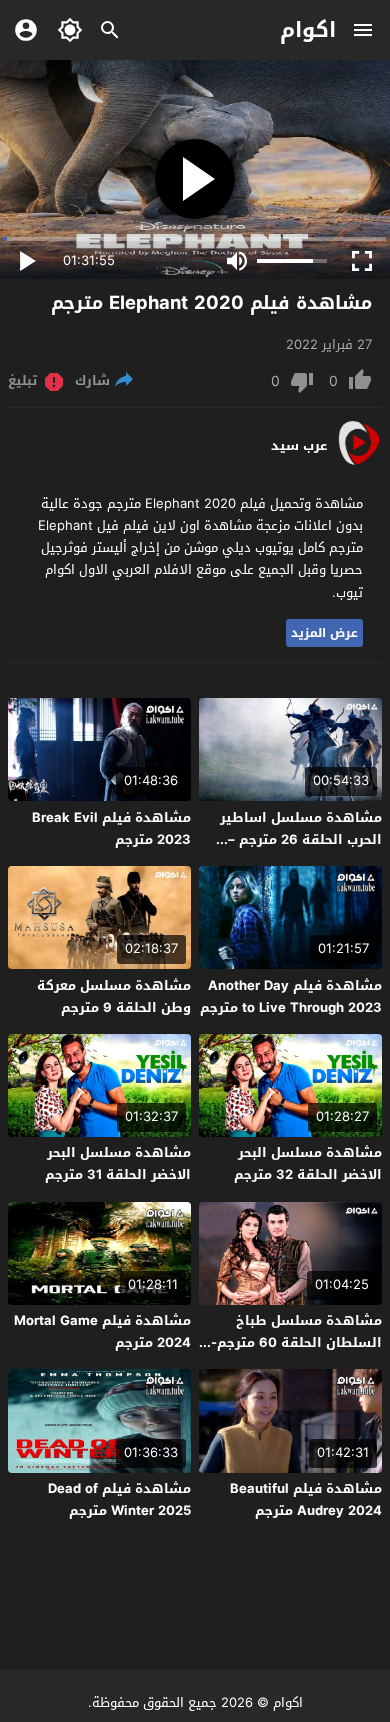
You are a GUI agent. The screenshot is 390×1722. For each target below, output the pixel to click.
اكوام (308, 30)
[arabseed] (358, 463)
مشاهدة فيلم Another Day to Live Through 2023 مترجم (291, 996)
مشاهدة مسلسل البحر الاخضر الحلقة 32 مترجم (308, 1163)
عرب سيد (299, 446)
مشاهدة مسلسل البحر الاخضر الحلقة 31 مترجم (118, 1163)
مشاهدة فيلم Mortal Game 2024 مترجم (102, 1331)
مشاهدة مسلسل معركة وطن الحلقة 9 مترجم (114, 996)
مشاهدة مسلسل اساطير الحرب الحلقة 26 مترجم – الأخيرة (301, 839)
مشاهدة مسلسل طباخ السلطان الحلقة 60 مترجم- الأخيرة (296, 1342)
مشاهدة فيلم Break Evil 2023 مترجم (111, 828)
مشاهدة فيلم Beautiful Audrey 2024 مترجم (306, 1499)
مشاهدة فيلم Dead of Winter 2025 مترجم (119, 1499)
